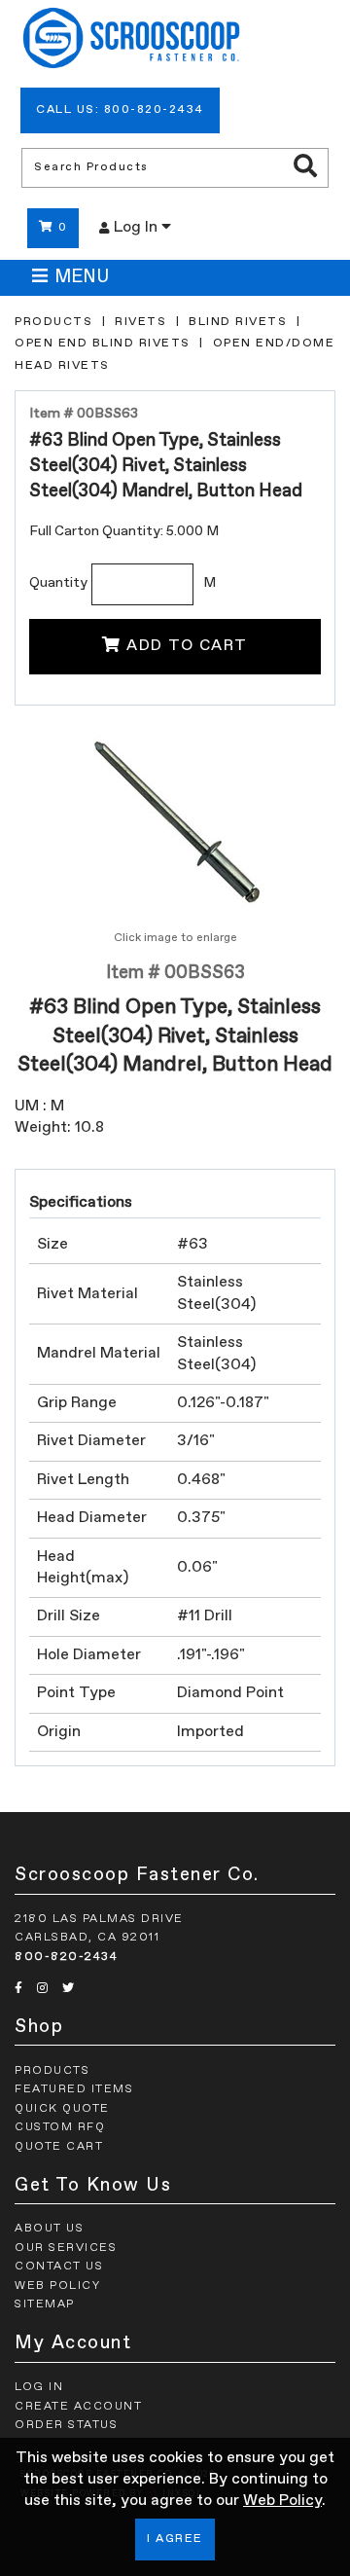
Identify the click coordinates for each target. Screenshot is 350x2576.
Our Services (66, 2248)
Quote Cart (59, 2147)
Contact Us (59, 2267)
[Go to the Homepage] (131, 41)
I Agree (175, 2539)
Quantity (58, 583)
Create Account (78, 2407)
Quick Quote (62, 2109)
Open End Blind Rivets (103, 344)
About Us (49, 2229)
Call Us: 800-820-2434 (120, 110)
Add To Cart (187, 646)
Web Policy (282, 2501)
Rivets (140, 322)
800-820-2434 (66, 1957)
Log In (138, 228)
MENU (82, 277)
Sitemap (45, 2304)
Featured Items (74, 2089)
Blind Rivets (238, 322)
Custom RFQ (60, 2127)
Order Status (66, 2425)
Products (53, 322)
